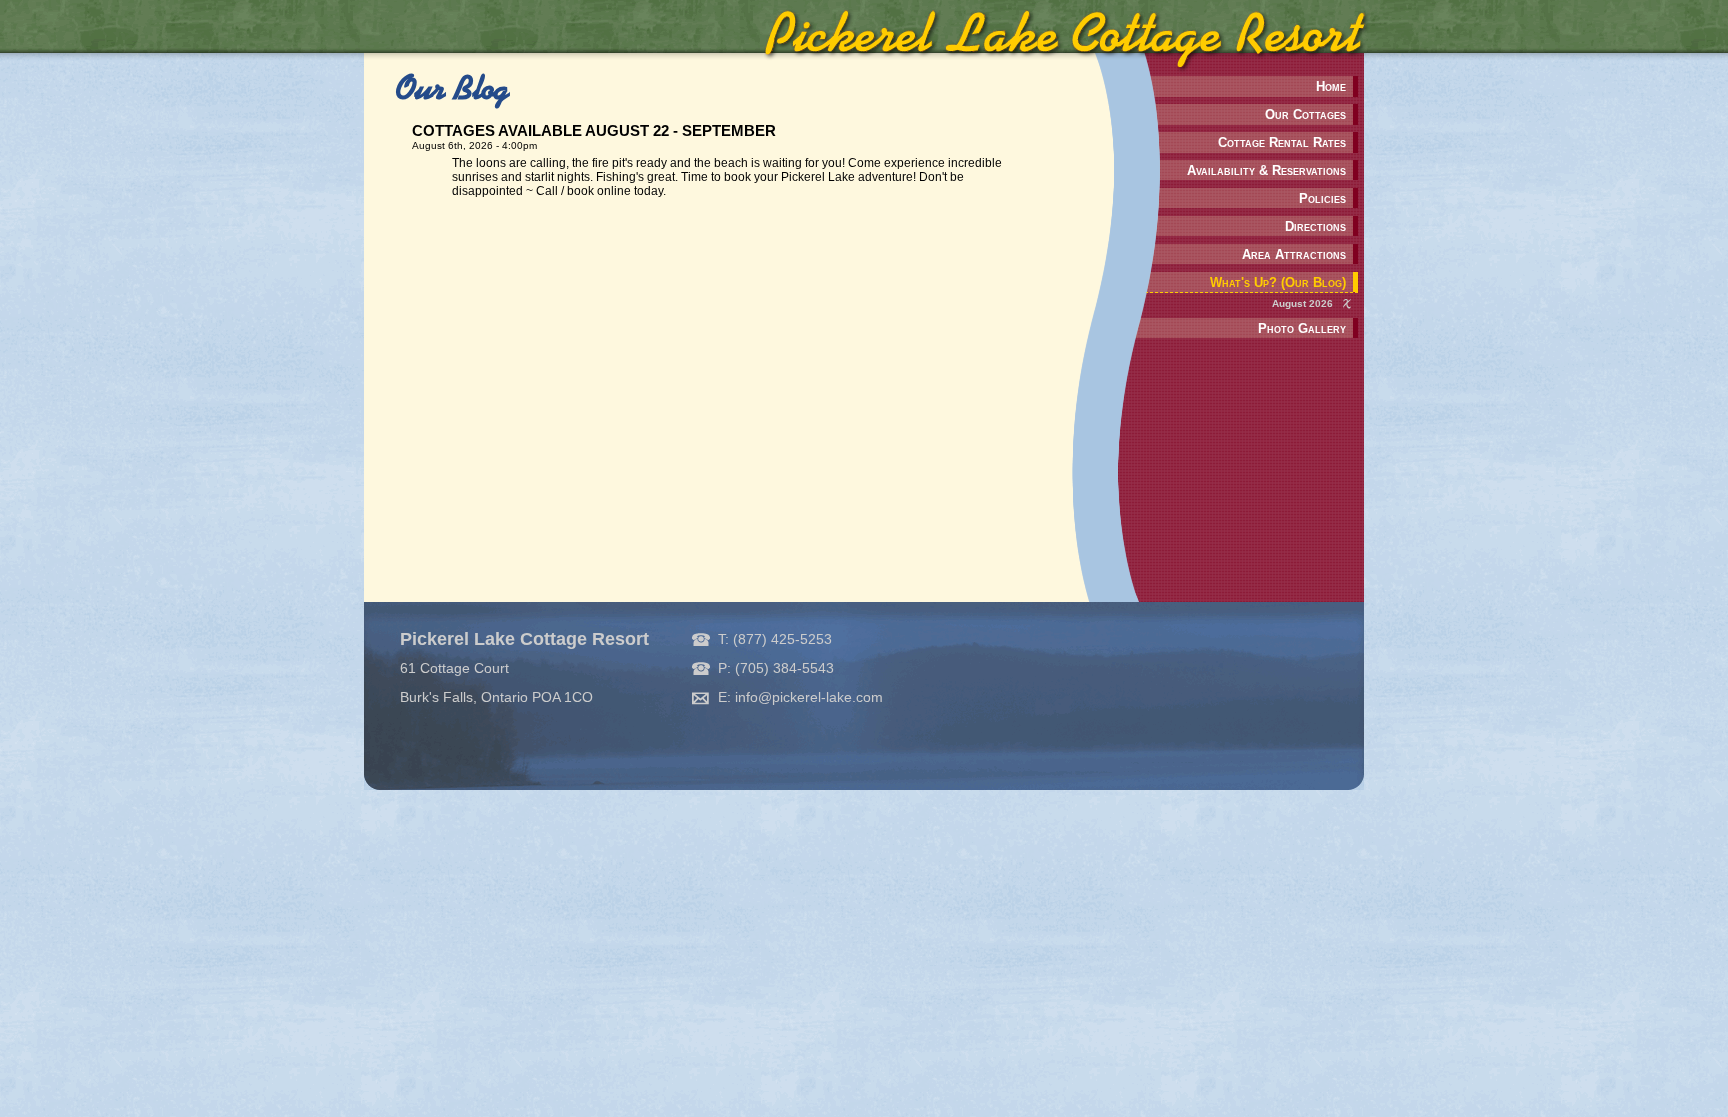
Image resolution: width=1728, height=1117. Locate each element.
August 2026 (1302, 303)
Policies (1322, 198)
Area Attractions (1294, 254)
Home (1331, 86)
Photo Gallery (1302, 328)
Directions (1315, 226)
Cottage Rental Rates (1282, 142)
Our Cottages (1305, 114)
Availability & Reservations (1266, 170)
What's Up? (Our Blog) (1278, 282)
